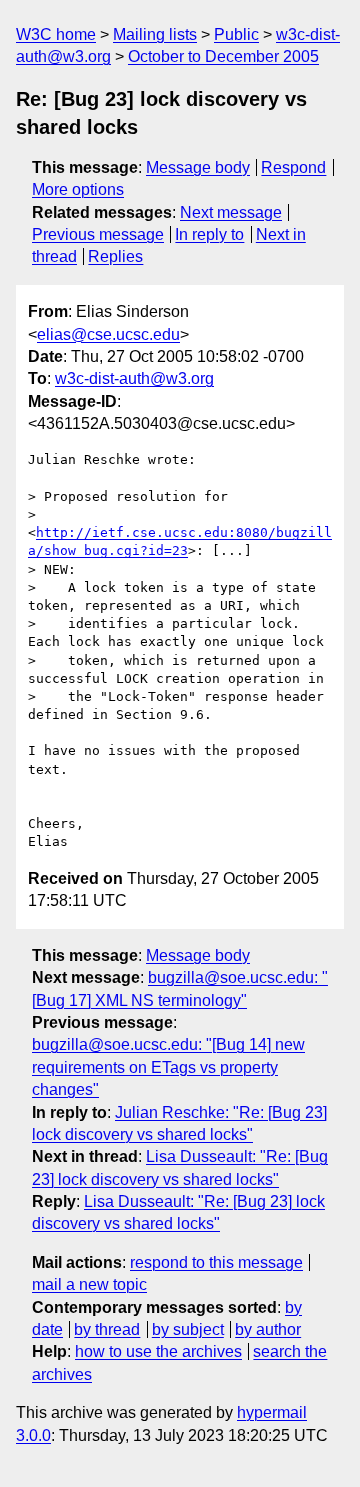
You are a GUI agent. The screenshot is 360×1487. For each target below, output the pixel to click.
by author (268, 1329)
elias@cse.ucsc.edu (108, 334)
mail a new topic (89, 1284)
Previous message (98, 234)
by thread (107, 1329)
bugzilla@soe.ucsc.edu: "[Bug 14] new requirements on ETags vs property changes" (168, 1067)
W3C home (56, 34)
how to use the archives (158, 1351)
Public (236, 34)
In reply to (209, 234)
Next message (231, 212)
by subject (188, 1329)
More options (78, 189)
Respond (293, 167)
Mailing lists (155, 34)
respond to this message (216, 1262)
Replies (115, 256)
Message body (198, 167)
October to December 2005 (223, 56)
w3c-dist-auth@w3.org (134, 378)
